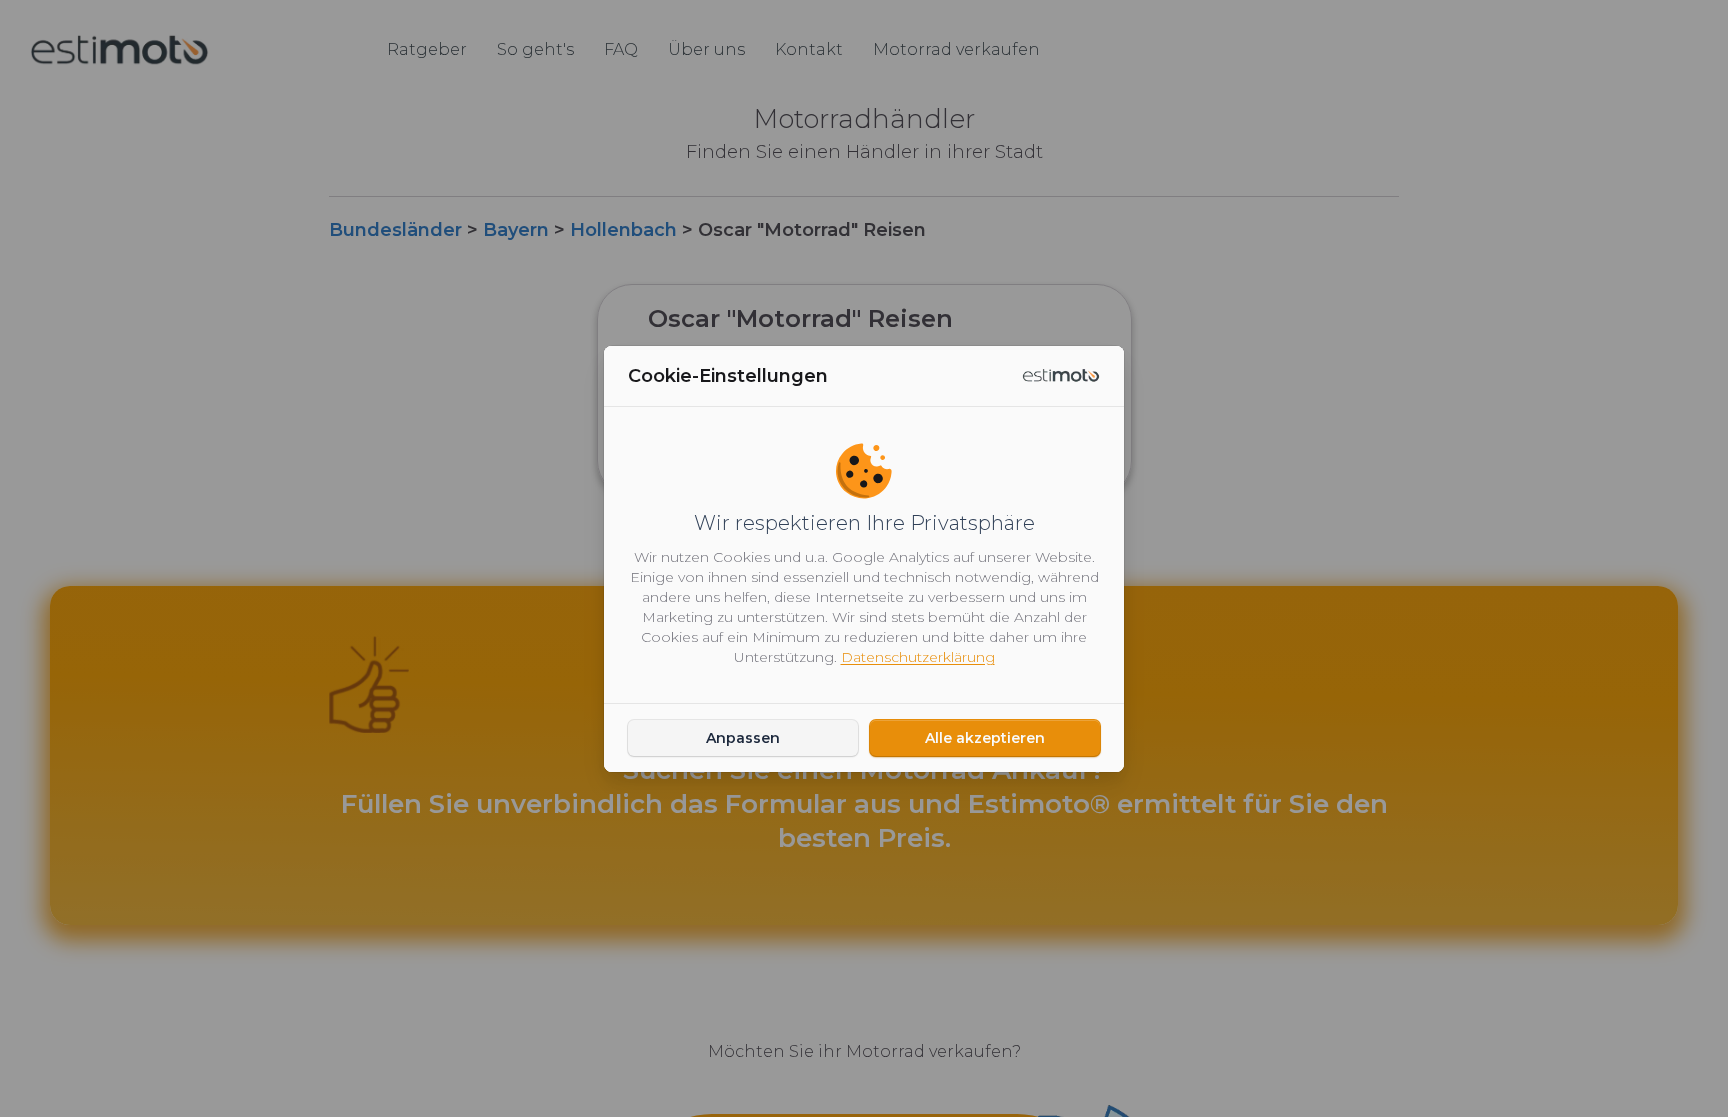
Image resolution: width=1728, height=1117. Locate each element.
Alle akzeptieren (985, 738)
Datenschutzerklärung (918, 657)
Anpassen (743, 738)
